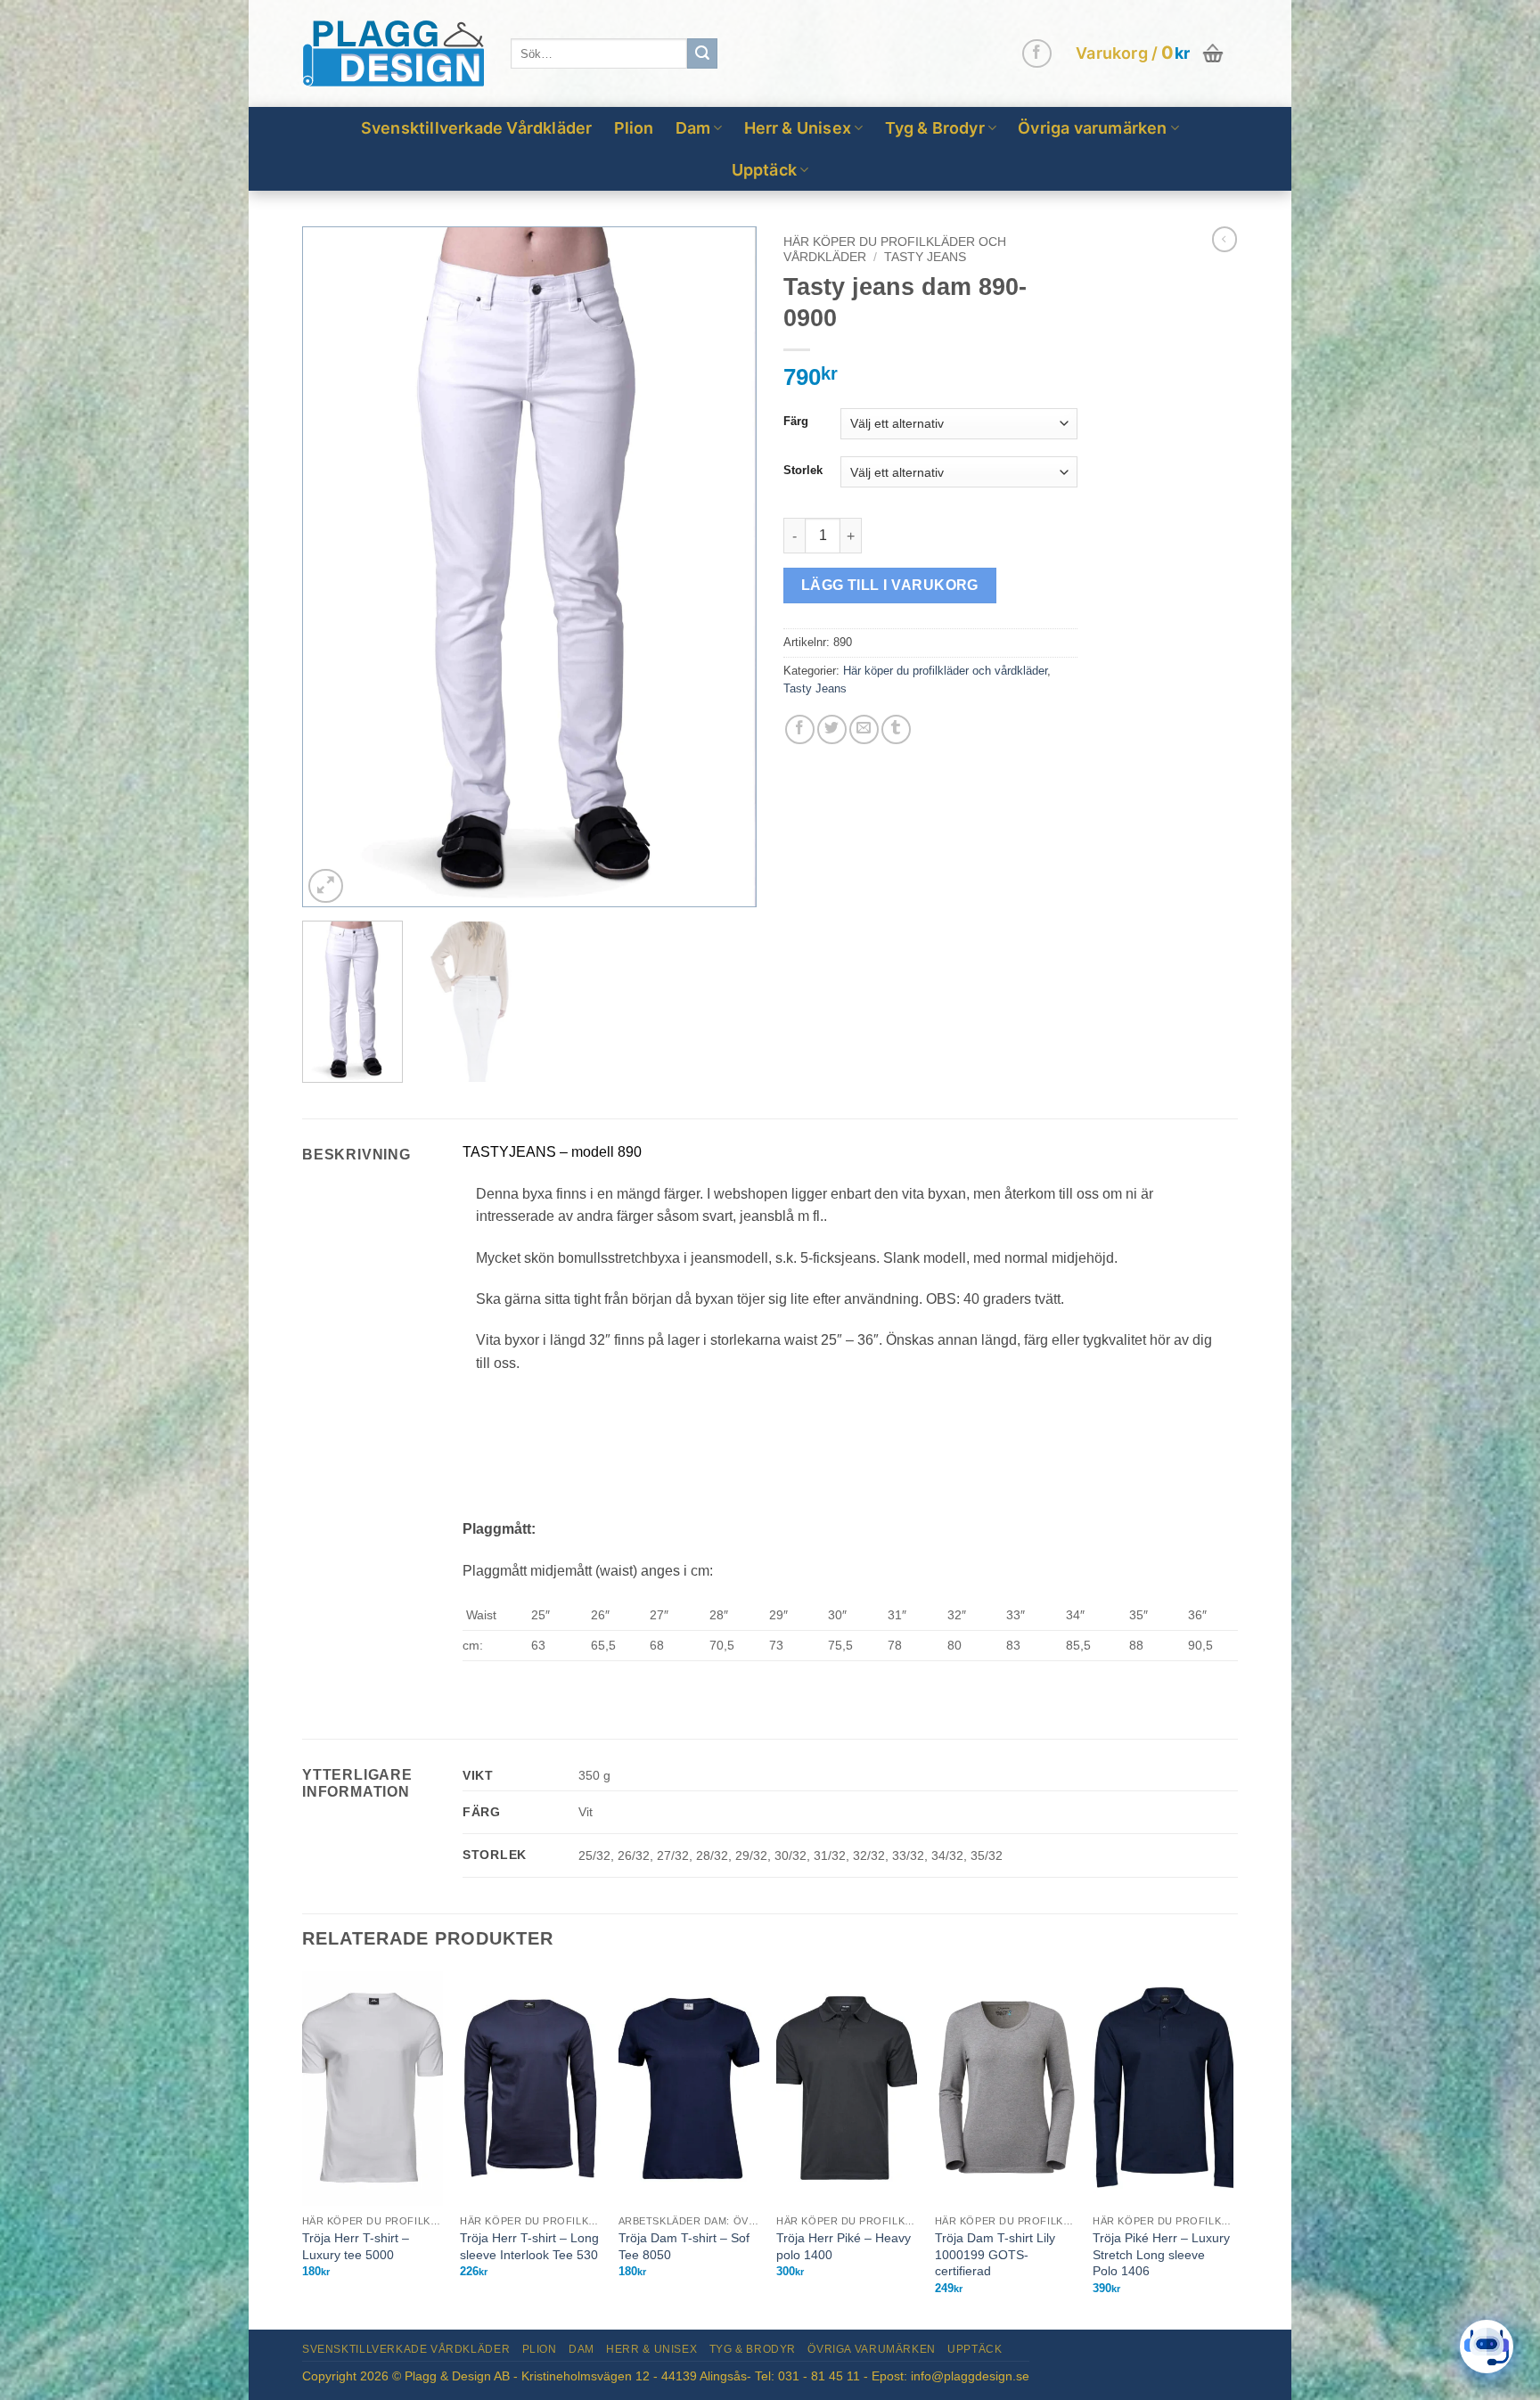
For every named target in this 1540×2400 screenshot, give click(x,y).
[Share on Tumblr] (896, 729)
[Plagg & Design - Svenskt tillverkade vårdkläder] (393, 54)
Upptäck (764, 170)
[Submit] (702, 53)
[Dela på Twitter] (832, 729)
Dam (693, 128)
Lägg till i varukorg (890, 585)
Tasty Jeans (925, 257)
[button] (1151, 53)
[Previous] (333, 567)
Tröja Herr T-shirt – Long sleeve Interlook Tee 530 (529, 2246)
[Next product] (1225, 239)
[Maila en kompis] (864, 729)
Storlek (803, 471)
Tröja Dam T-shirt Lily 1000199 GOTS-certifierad (995, 2254)
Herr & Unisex (798, 128)
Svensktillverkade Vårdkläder (477, 128)
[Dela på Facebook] (800, 729)
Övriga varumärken (1092, 128)
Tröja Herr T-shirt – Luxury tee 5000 (356, 2246)
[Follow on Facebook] (1037, 54)
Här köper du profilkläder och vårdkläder (945, 671)
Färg (796, 422)
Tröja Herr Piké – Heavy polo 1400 (844, 2246)
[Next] (725, 567)
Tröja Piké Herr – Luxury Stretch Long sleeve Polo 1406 (1161, 2254)
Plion (634, 128)
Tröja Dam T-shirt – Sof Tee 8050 (684, 2246)
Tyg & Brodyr (935, 128)
